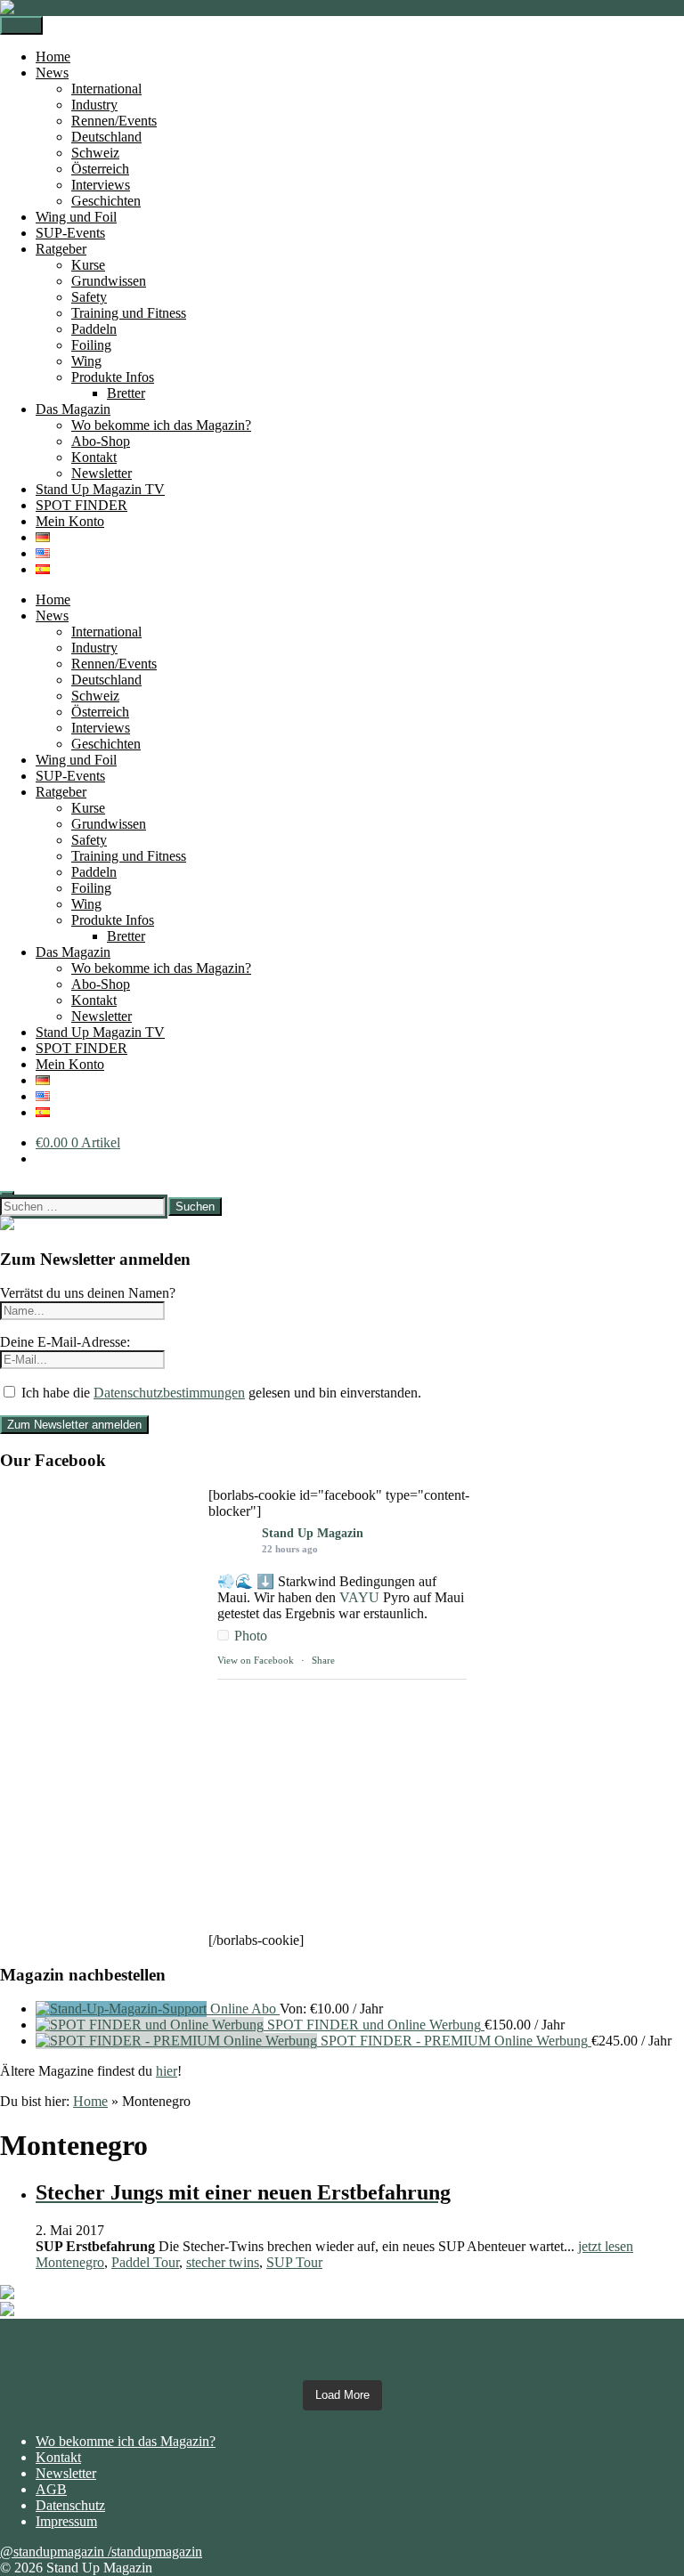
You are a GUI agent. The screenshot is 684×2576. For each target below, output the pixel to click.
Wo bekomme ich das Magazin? (161, 425)
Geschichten (106, 201)
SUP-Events (70, 233)
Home (53, 57)
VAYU (359, 1597)
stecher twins (223, 2262)
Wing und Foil (76, 217)
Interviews (101, 185)
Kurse (88, 265)
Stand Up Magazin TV (100, 489)
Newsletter (102, 473)
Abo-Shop (101, 441)
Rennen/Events (114, 121)
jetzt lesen (606, 2246)
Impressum (66, 2521)
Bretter (126, 393)
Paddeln (94, 329)
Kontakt (94, 457)
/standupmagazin (155, 2552)
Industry (94, 105)
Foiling (91, 345)
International (106, 89)
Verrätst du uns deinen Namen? (88, 1293)
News (52, 73)
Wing (86, 361)
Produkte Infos (113, 377)
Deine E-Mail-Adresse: (65, 1342)
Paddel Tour (145, 2262)
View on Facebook (256, 1660)
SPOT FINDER (81, 505)
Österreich (100, 169)
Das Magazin (73, 409)
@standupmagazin (54, 2552)
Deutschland (106, 137)
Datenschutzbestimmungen (169, 1393)
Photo (251, 1636)
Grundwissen (109, 281)
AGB (51, 2489)
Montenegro (70, 2262)
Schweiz (95, 153)
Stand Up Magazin (313, 1533)
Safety (89, 297)
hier (167, 2071)
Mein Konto (70, 521)
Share (323, 1660)
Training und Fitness (129, 313)
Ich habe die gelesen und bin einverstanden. (220, 1393)
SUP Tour (294, 2262)
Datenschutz (70, 2505)
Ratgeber (61, 249)
